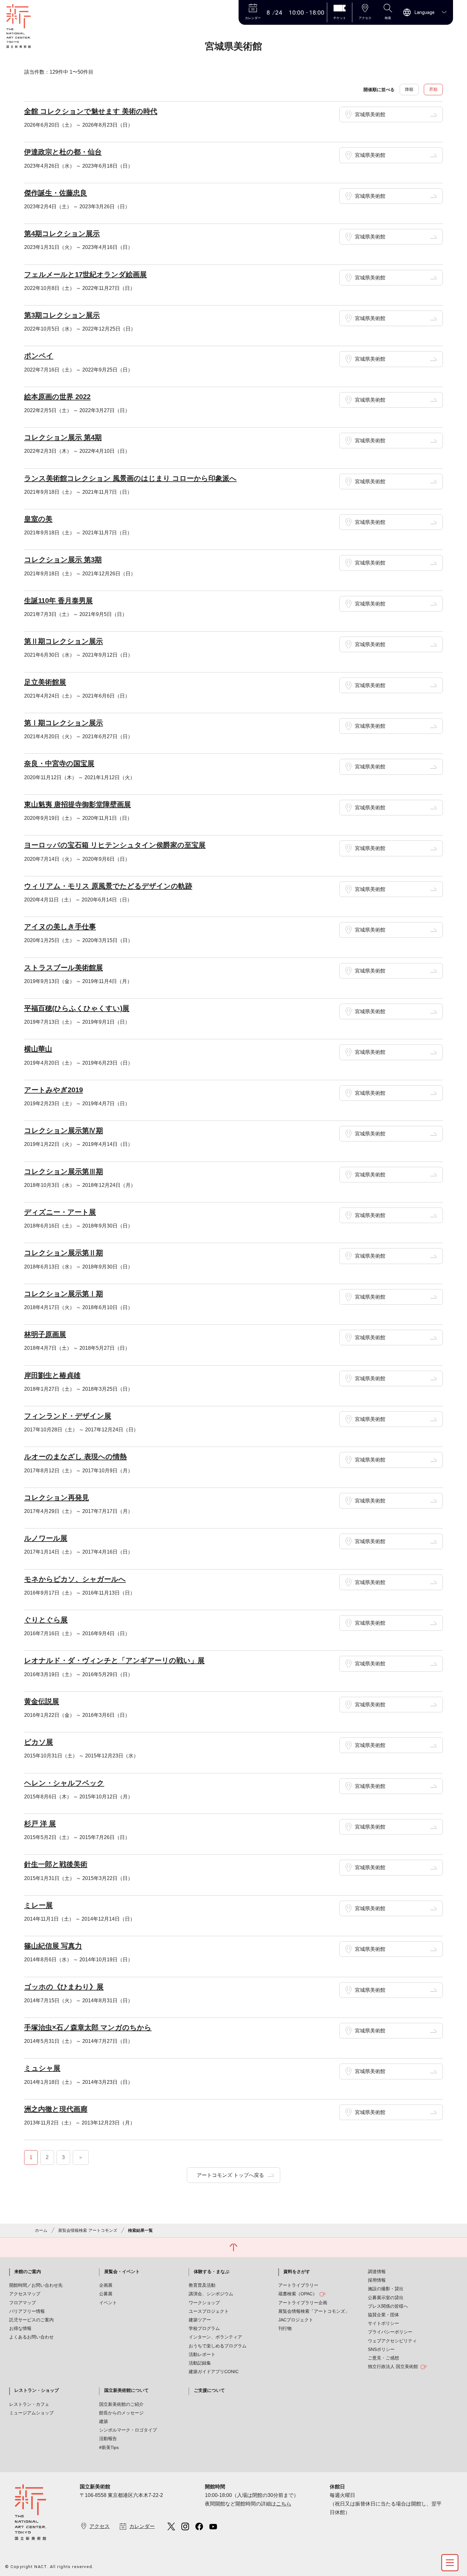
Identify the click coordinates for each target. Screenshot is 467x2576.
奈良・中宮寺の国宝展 (59, 763)
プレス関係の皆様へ (388, 2306)
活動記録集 (200, 2363)
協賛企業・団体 (383, 2315)
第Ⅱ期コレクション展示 (64, 641)
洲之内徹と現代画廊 (56, 2109)
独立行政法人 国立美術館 (393, 2366)
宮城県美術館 (370, 114)
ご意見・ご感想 (383, 2358)
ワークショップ (204, 2303)
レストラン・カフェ (29, 2404)
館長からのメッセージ (121, 2413)
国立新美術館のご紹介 (121, 2404)
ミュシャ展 (42, 2068)
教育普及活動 (202, 2285)
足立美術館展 (45, 682)
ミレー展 (38, 1905)
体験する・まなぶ (212, 2272)
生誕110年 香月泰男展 (58, 601)
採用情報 (377, 2280)
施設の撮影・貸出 (386, 2289)
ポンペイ (39, 356)
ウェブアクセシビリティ (392, 2341)
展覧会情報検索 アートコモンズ (88, 2230)
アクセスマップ (25, 2294)
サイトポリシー (383, 2323)
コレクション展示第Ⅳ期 (64, 1131)
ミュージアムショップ (31, 2413)
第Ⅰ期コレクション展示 (64, 723)
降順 (409, 89)
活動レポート (202, 2354)
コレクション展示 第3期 (63, 560)
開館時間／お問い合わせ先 (36, 2285)
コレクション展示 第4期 (63, 437)
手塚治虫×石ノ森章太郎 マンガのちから (88, 2027)
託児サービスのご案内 (31, 2320)
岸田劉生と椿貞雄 (52, 1375)
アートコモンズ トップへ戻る (230, 2175)
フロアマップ (23, 2303)
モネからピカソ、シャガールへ (75, 1579)
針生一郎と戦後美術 (56, 1864)
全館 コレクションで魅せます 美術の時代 (91, 111)
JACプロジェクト (296, 2320)
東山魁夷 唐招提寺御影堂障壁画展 (78, 804)
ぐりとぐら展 (46, 1620)
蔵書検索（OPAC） (298, 2294)
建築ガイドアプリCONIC (214, 2372)
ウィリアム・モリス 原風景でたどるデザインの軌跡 (108, 886)
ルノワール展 (46, 1538)
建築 (104, 2421)
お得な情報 (20, 2328)
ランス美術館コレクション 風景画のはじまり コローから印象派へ (130, 478)
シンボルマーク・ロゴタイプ (128, 2430)
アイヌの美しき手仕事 (60, 927)
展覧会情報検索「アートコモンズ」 (314, 2311)
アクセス (99, 2526)
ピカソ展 (39, 1742)
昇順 (433, 89)
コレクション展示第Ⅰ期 (64, 1294)
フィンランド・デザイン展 (68, 1416)
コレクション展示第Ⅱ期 (64, 1253)
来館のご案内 (28, 2272)
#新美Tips (109, 2447)
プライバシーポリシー (390, 2332)
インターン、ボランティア (215, 2337)
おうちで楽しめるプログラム (218, 2346)
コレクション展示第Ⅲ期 (64, 1171)
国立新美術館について (126, 2390)
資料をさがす (297, 2272)
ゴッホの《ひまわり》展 (64, 1987)
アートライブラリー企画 (303, 2303)
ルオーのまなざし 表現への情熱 (75, 1457)
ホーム (41, 2230)
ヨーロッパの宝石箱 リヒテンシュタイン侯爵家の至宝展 (115, 845)
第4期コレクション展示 (62, 234)
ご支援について (209, 2390)
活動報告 (108, 2439)
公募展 (106, 2294)
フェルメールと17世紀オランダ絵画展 (85, 274)
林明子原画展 (45, 1334)
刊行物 (285, 2328)
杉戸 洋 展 (40, 1824)
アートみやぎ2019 (54, 1090)
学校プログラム (204, 2328)
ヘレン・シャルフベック (64, 1783)
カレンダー (142, 2526)
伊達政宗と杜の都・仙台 (63, 152)
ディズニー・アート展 (60, 1212)
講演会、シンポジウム (211, 2294)
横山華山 (38, 1049)
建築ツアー (200, 2320)
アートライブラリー (298, 2285)
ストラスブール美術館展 (64, 968)
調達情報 (377, 2272)
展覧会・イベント (122, 2272)
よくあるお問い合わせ (31, 2337)
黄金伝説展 (42, 1701)
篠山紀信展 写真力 (53, 1946)
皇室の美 (38, 519)
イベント (108, 2303)
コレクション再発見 (57, 1498)
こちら (284, 2504)
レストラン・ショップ (37, 2390)
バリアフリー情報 (27, 2311)
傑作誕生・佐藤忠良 (56, 193)
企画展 (106, 2285)
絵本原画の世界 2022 (57, 397)
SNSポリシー (381, 2349)
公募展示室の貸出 (386, 2298)
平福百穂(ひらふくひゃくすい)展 (77, 1008)
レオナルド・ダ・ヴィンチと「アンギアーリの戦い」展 (114, 1660)
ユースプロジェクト (209, 2311)
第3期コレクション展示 (62, 315)
